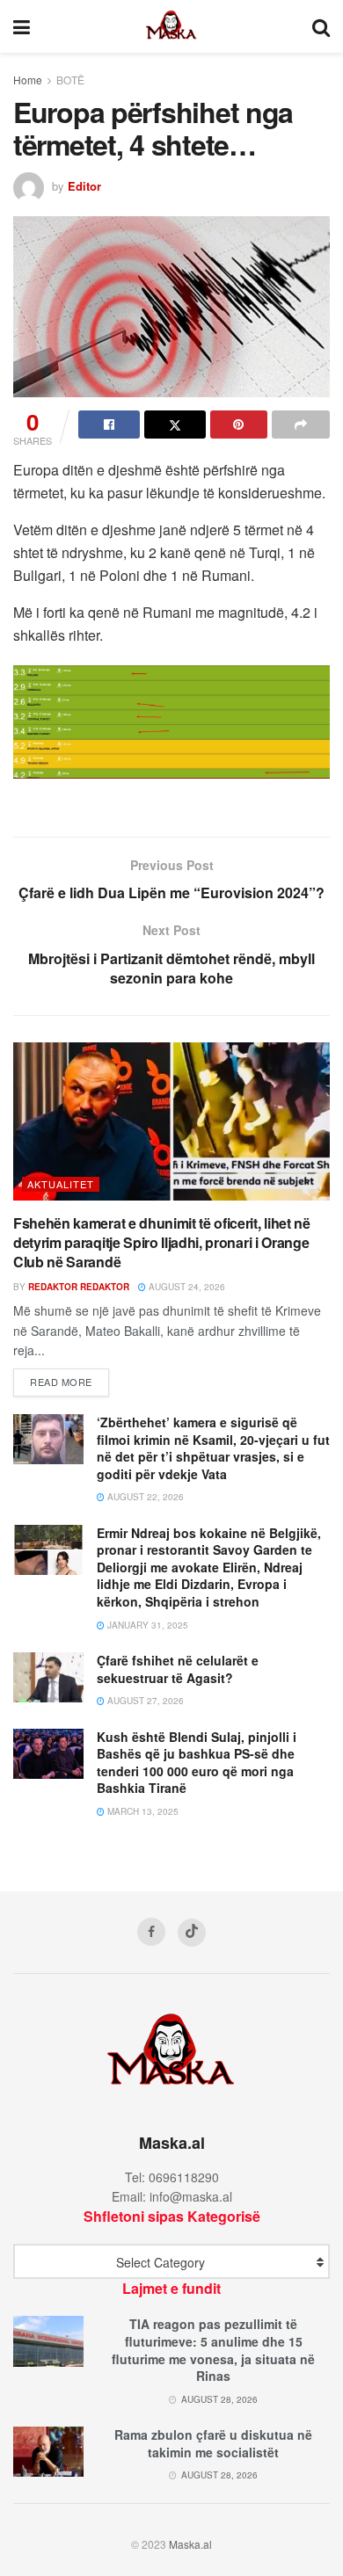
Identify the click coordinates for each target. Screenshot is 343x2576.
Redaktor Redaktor (79, 1287)
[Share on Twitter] (175, 424)
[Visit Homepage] (171, 26)
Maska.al (190, 2544)
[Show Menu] (22, 26)
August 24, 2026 (186, 1287)
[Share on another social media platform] (301, 424)
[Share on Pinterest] (239, 424)
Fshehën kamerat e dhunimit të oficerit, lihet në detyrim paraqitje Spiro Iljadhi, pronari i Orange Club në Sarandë (162, 1243)
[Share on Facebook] (109, 424)
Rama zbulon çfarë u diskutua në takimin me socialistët (213, 2443)
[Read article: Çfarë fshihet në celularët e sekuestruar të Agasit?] (48, 1677)
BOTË (70, 80)
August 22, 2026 (144, 1497)
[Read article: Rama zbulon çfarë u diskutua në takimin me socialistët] (48, 2452)
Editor (84, 186)
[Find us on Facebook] (151, 1932)
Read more (69, 1381)
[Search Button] (321, 26)
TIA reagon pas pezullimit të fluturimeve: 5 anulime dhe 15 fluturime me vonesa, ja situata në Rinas (213, 2350)
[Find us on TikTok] (192, 1933)
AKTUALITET (61, 1184)
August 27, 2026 (144, 1701)
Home (28, 80)
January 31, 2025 (146, 1625)
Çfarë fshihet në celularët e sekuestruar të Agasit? (178, 1669)
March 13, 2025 (142, 1811)
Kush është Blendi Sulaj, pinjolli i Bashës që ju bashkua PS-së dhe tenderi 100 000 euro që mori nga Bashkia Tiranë (197, 1763)
